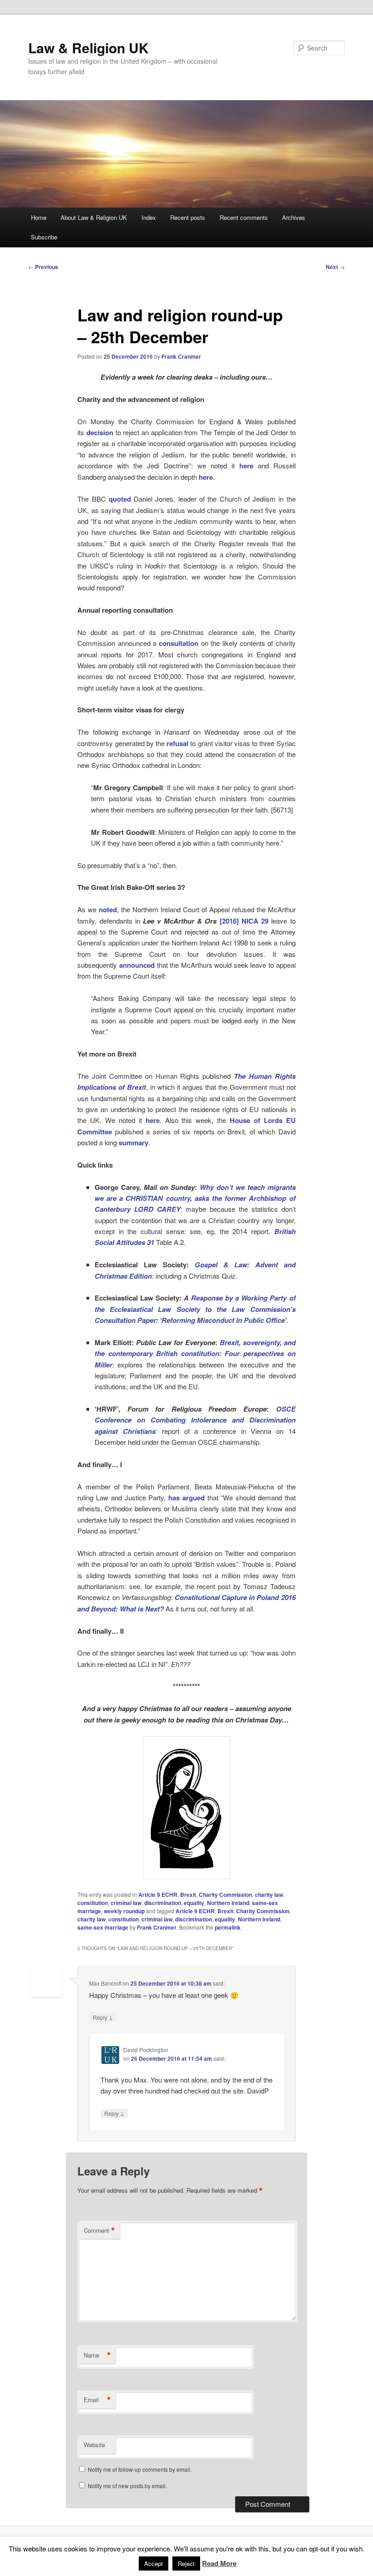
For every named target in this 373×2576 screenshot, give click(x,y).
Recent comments (244, 217)
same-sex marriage (103, 1927)
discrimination (163, 1903)
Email (97, 2400)
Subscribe (44, 237)
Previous (43, 267)
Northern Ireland (228, 1903)
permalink (228, 1927)
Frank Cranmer (181, 356)
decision (100, 432)
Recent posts (188, 217)
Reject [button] (186, 2563)
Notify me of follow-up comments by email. (140, 2469)
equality (194, 1903)
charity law (269, 1895)
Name (97, 2355)
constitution (93, 1903)
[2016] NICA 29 (244, 921)
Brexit (188, 1895)
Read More (219, 2563)
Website (94, 2445)
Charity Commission (225, 1895)
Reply (103, 2017)
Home (39, 217)
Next (335, 267)
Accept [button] (154, 2563)
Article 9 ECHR (158, 1895)
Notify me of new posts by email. (127, 2486)
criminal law (126, 1903)
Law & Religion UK (88, 48)
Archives (294, 217)
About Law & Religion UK (94, 217)
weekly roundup (124, 1911)
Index (149, 217)
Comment (99, 2231)
